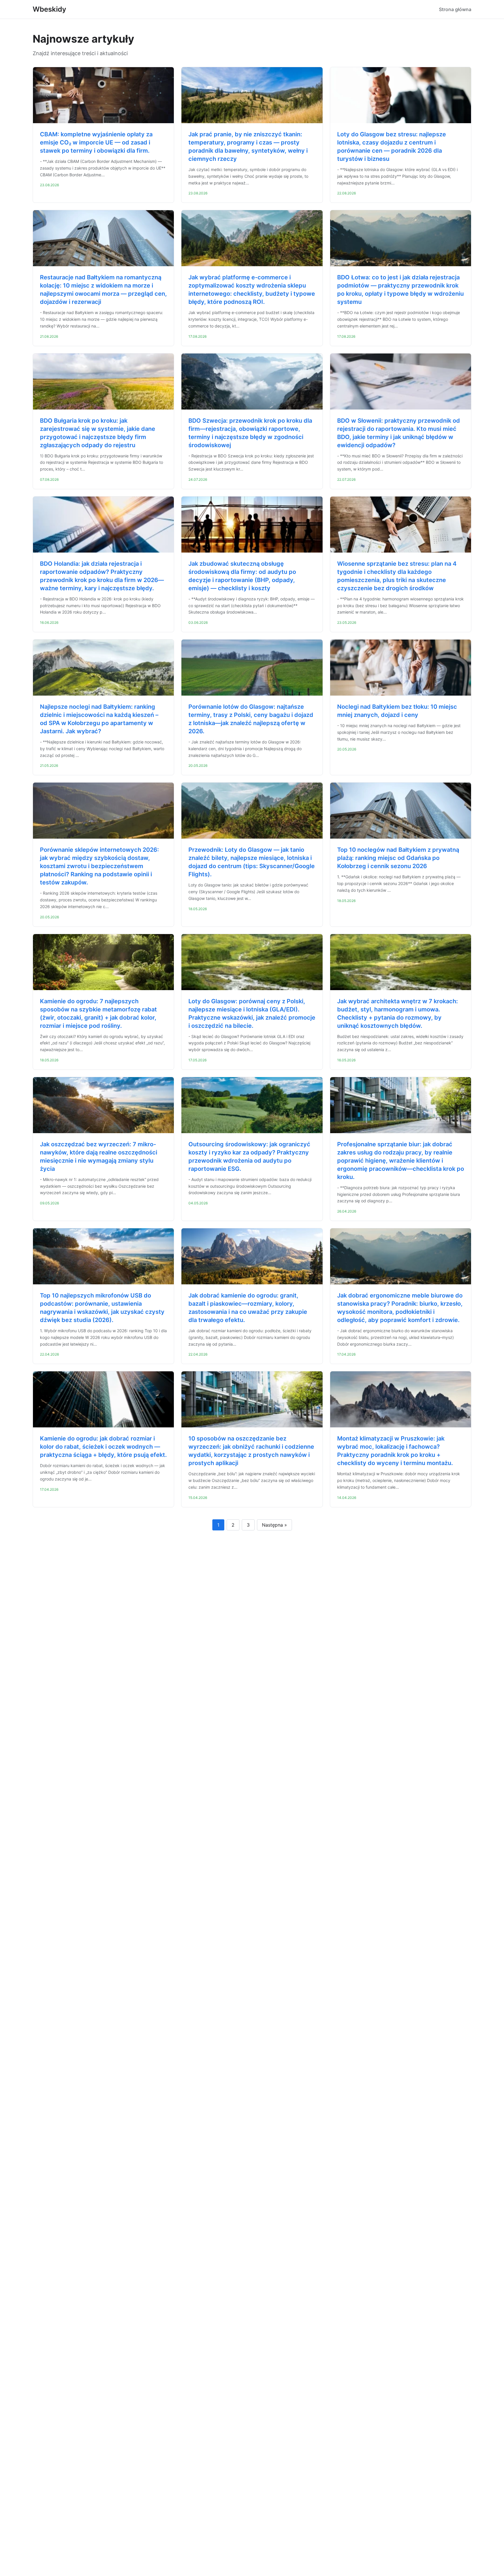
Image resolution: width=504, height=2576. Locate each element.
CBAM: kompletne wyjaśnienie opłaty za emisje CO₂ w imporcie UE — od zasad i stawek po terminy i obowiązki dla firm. (96, 142)
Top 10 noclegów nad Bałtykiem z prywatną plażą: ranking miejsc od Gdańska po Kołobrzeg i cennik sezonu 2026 (398, 858)
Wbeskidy (49, 9)
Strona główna (455, 9)
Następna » (274, 1525)
